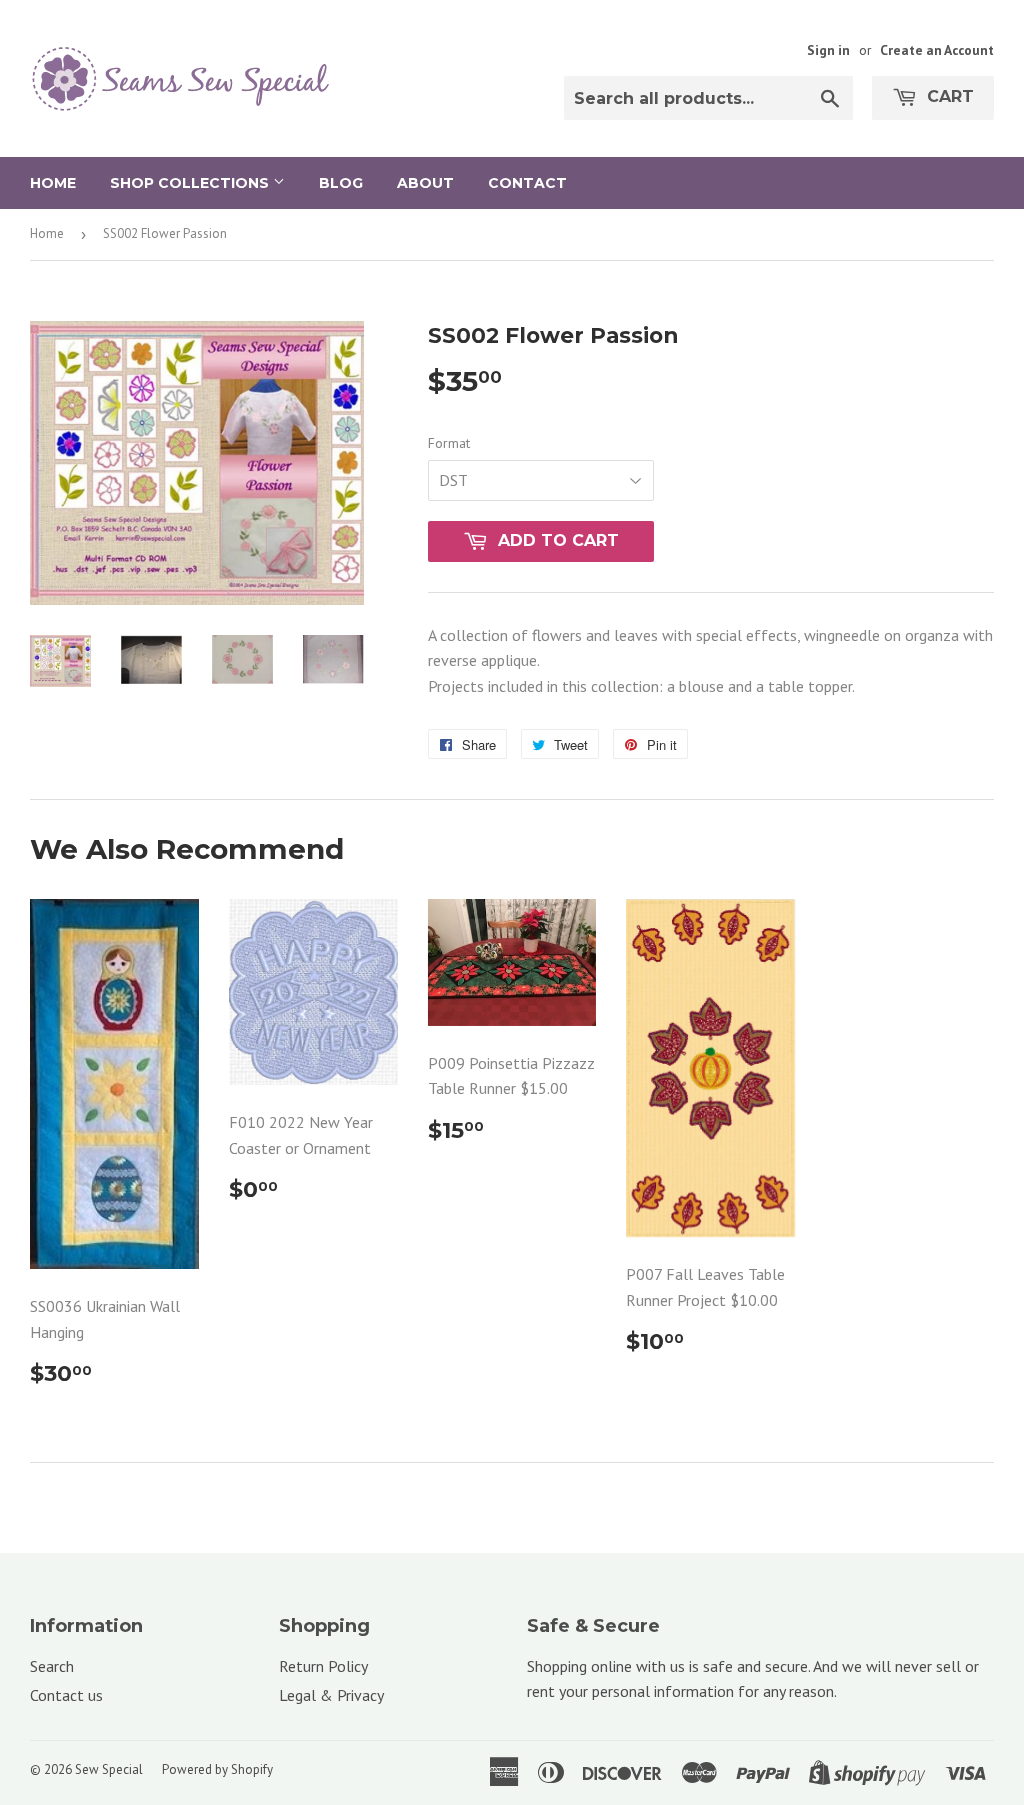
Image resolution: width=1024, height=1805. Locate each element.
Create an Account (937, 50)
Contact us (66, 1695)
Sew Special (109, 1769)
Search (52, 1666)
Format (449, 443)
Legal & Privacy (331, 1695)
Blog (341, 183)
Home (53, 183)
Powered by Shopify (217, 1769)
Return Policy (323, 1666)
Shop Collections (191, 183)
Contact (527, 183)
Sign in (828, 50)
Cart (948, 96)
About (425, 183)
